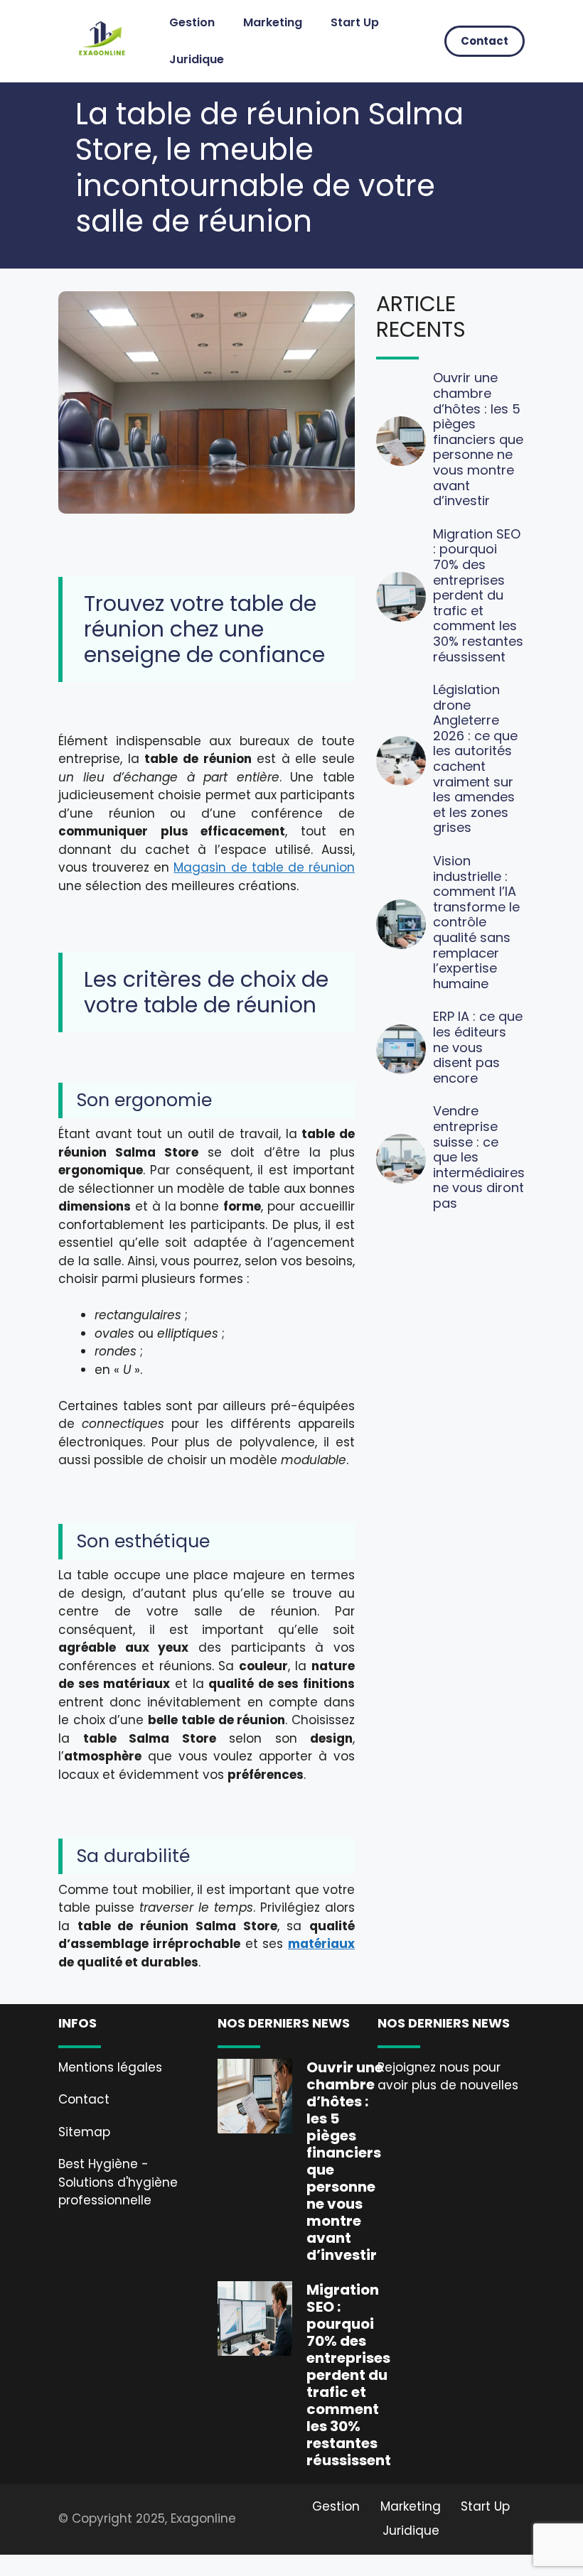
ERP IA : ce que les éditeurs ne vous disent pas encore (478, 1047)
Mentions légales (110, 2067)
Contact (485, 41)
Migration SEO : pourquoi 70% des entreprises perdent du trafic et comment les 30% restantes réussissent (478, 595)
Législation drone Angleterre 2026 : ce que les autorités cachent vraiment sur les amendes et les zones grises (475, 758)
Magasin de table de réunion (264, 867)
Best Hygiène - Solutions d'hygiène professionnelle (118, 2182)
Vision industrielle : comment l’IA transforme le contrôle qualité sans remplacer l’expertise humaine (476, 922)
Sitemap (84, 2132)
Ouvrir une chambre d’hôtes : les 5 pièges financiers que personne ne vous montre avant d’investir (478, 439)
